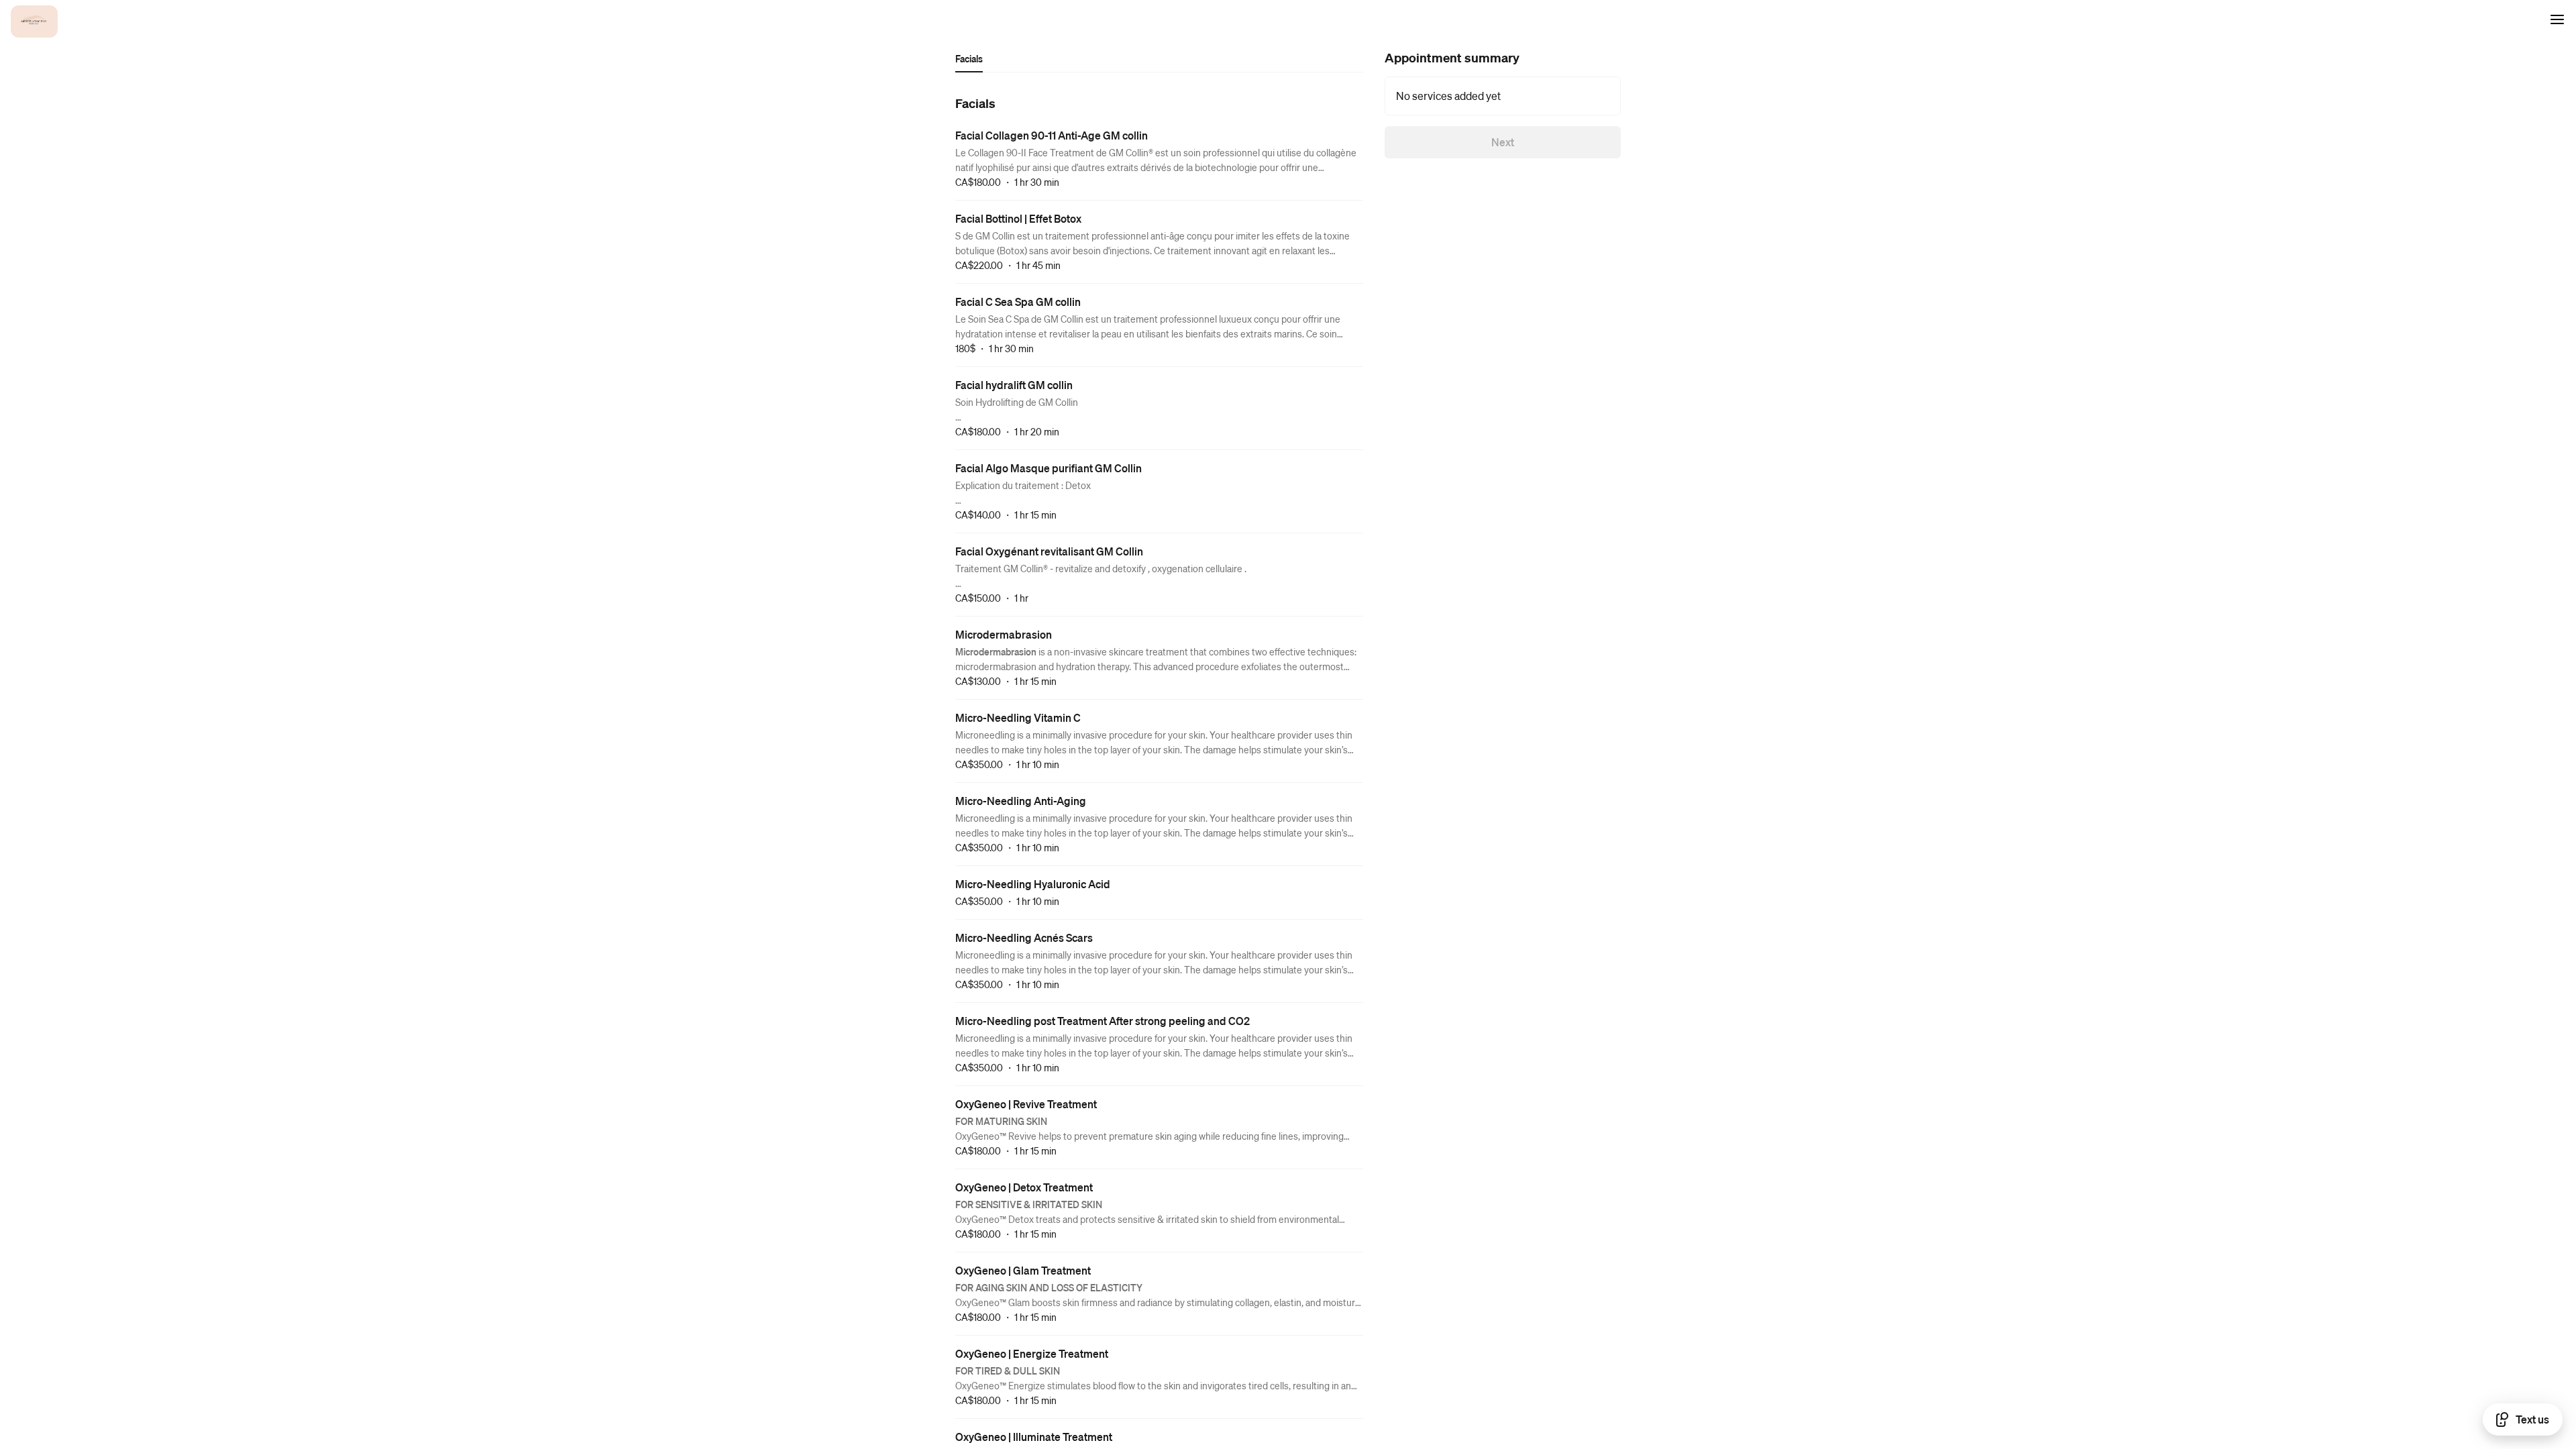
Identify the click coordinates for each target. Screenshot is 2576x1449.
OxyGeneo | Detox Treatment (1024, 1187)
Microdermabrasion (1004, 634)
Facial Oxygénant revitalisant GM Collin (1049, 551)
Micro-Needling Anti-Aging (1021, 801)
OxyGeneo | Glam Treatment (1023, 1270)
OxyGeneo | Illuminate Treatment (1034, 1437)
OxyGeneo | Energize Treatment (1032, 1353)
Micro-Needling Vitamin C (1018, 717)
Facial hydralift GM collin (1014, 385)
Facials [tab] (969, 58)
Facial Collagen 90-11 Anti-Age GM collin (1052, 135)
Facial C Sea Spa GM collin (1018, 302)
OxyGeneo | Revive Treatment (1026, 1104)
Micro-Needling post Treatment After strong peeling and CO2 (1103, 1021)
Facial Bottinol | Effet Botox (1018, 218)
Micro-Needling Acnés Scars (1024, 937)
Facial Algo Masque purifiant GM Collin (1049, 468)
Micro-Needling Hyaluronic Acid (1033, 884)
